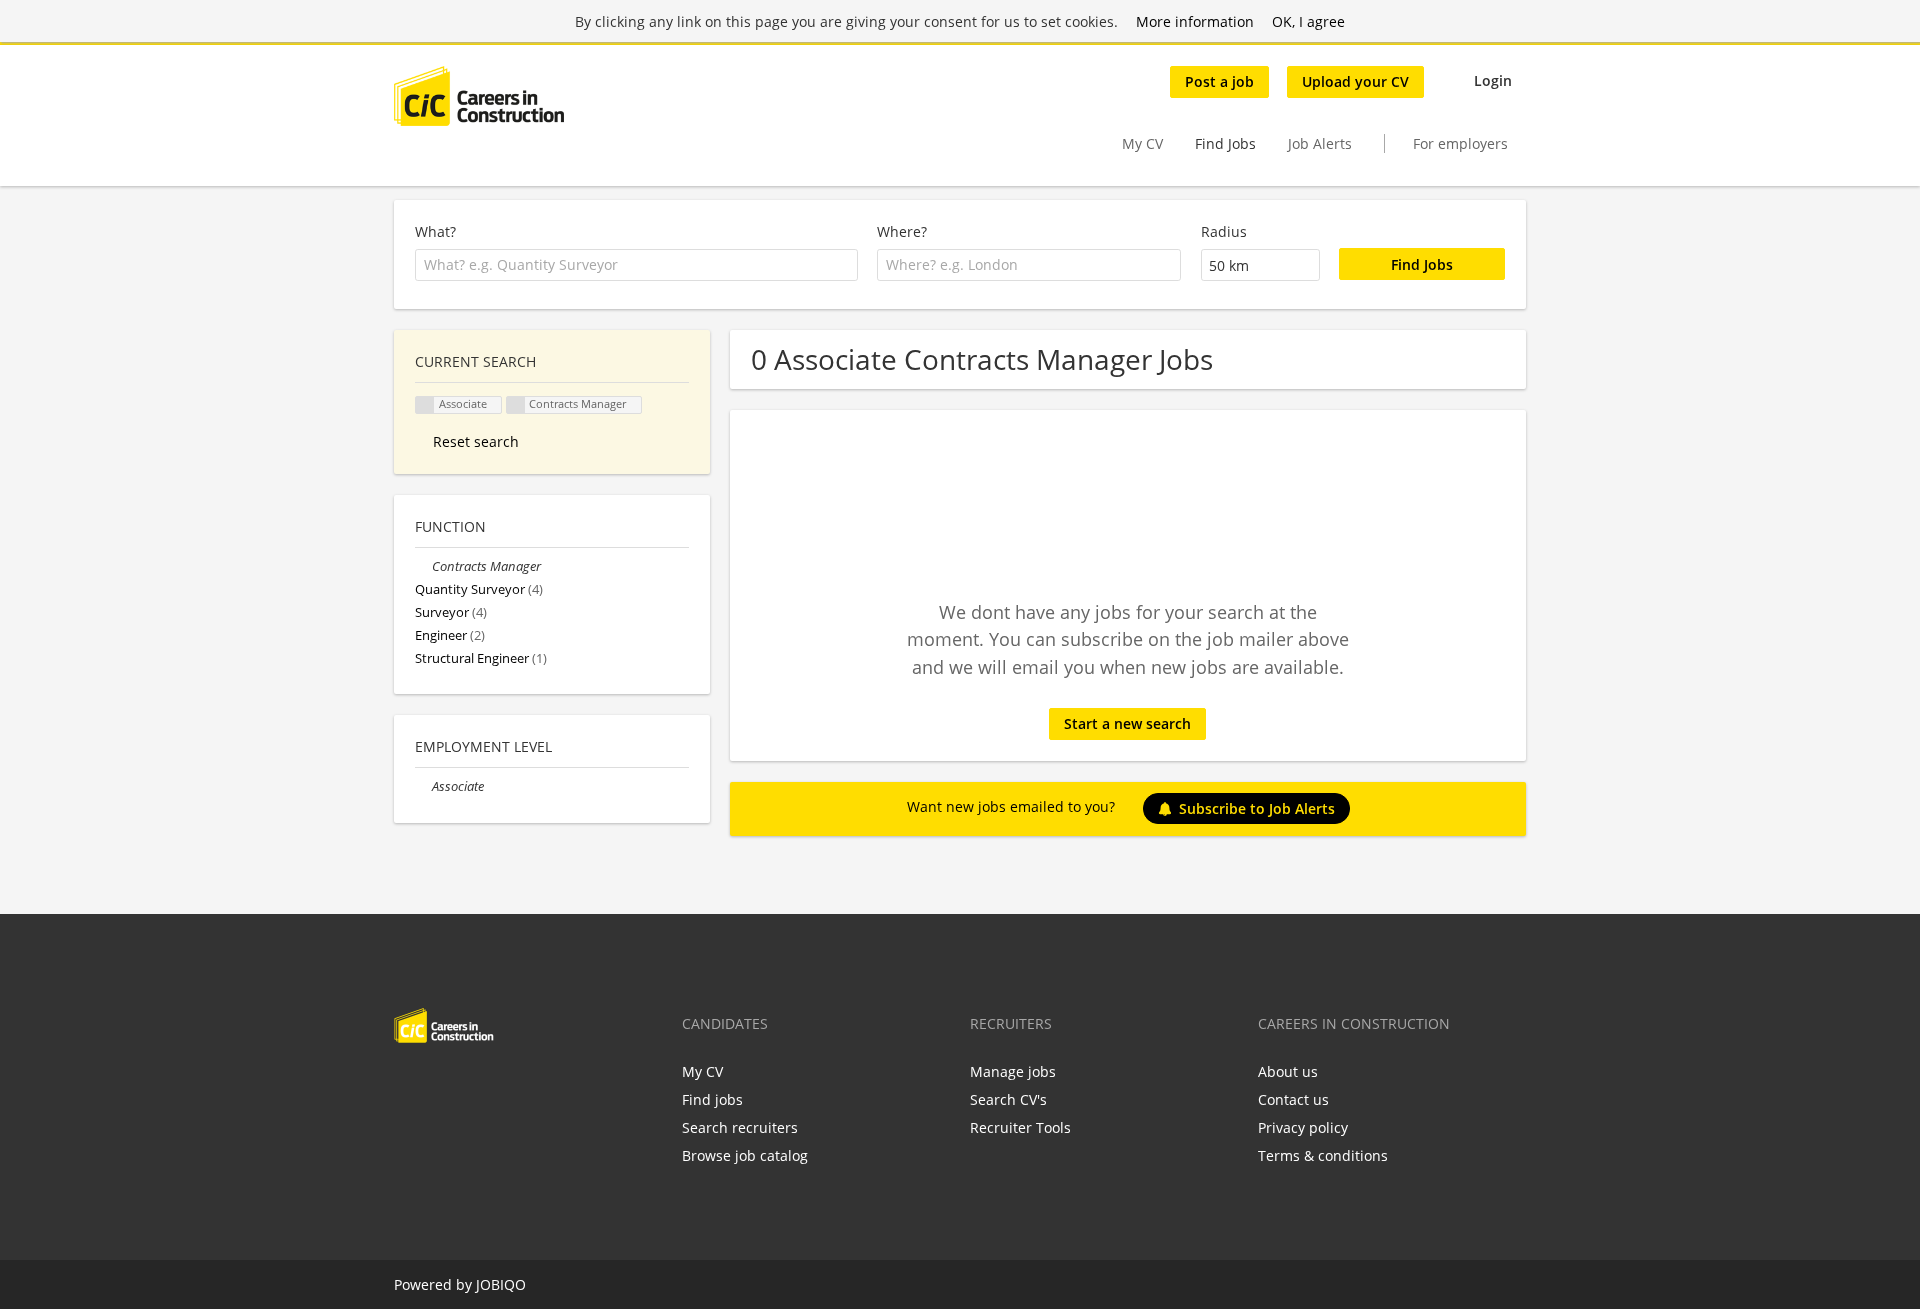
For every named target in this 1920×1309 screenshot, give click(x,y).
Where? (902, 231)
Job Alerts (1320, 143)
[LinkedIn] (474, 1085)
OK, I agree (1308, 21)
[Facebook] (408, 1085)
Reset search (476, 441)
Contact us (1293, 1099)
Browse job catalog (745, 1155)
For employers (1460, 143)
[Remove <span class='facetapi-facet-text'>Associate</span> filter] (425, 405)
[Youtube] (537, 1085)
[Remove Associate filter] (423, 786)
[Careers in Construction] (479, 96)
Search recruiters (740, 1127)
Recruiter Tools (1020, 1127)
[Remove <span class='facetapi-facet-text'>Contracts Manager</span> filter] (516, 405)
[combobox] (636, 265)
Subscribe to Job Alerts (1257, 808)
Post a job (1219, 81)
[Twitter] (441, 1085)
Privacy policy (1303, 1127)
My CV (1142, 143)
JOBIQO (501, 1284)
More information (1195, 21)
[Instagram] (507, 1085)
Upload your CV (1355, 81)
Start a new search (1127, 723)
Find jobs (712, 1099)
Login (1493, 80)
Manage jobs (1013, 1071)
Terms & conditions (1323, 1155)
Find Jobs (1225, 143)
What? (435, 231)
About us (1288, 1071)
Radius (1224, 231)
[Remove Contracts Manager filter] (423, 566)
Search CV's (1008, 1099)
